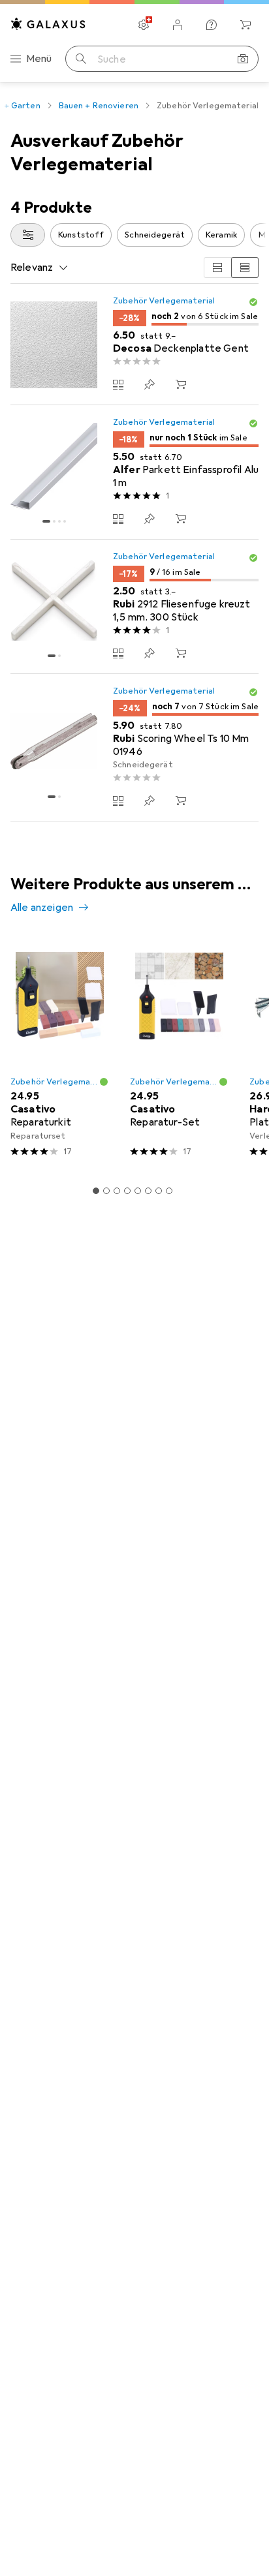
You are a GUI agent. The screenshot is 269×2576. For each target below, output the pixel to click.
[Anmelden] (178, 25)
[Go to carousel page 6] (148, 1191)
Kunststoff (81, 235)
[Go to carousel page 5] (138, 1191)
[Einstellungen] (144, 25)
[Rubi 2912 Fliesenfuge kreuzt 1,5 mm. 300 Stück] (134, 607)
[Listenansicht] (245, 268)
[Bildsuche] (243, 59)
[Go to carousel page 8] (169, 1191)
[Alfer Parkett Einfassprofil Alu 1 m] (134, 472)
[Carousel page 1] (96, 1191)
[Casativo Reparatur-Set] (179, 1051)
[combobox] (28, 235)
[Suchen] (81, 59)
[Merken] (150, 384)
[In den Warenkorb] (181, 384)
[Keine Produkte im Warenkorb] (245, 25)
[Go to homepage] (48, 24)
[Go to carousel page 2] (106, 1191)
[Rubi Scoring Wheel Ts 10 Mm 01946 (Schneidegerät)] (134, 748)
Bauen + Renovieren (99, 106)
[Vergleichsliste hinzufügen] (118, 384)
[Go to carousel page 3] (117, 1191)
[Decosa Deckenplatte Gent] (134, 345)
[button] (253, 302)
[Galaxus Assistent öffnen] (212, 25)
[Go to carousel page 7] (159, 1191)
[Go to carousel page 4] (127, 1191)
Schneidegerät (155, 235)
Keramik (221, 235)
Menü (39, 59)
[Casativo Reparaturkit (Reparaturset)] (60, 1051)
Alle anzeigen (42, 908)
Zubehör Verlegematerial (164, 301)
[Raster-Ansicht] (217, 268)
